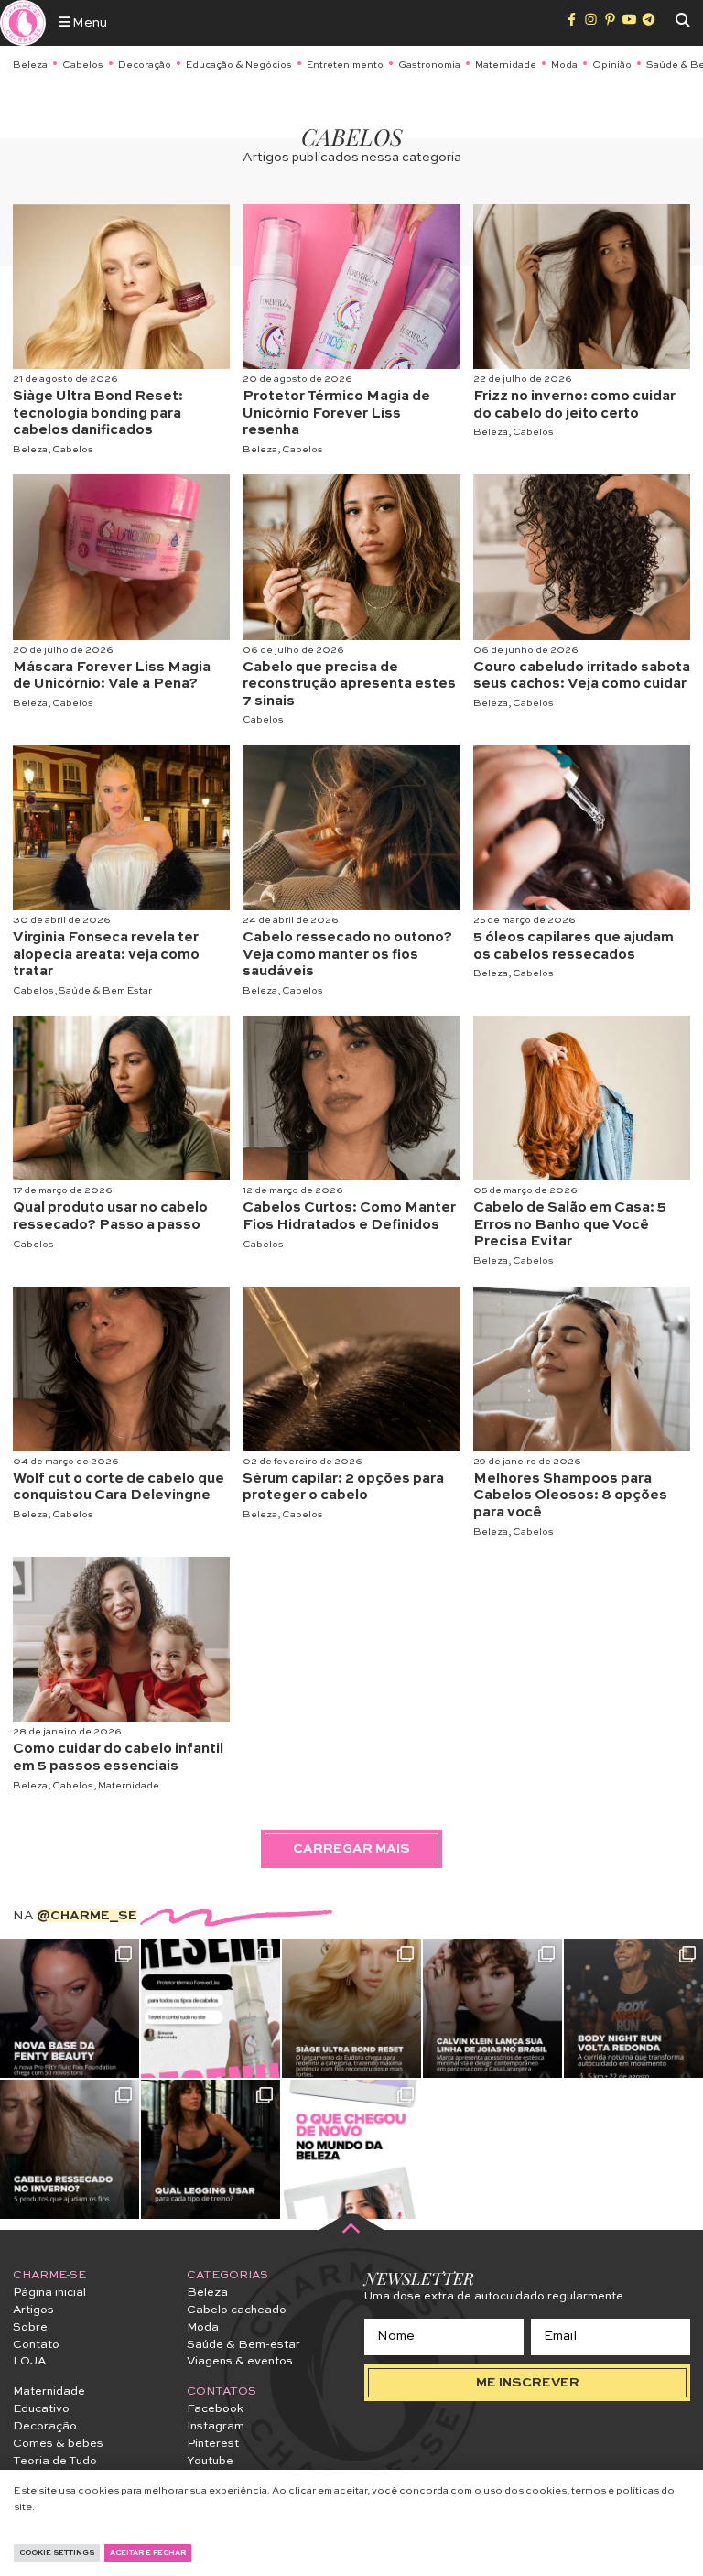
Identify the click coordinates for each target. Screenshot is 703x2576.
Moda (564, 65)
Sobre (30, 2327)
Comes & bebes (58, 2444)
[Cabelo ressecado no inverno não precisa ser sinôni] (70, 2149)
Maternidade (506, 65)
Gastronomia (429, 65)
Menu (88, 23)
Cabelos (83, 65)
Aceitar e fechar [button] (148, 2553)
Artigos (33, 2310)
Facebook (215, 2409)
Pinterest (213, 2444)
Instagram (216, 2426)
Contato (36, 2345)
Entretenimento (345, 65)
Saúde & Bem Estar (105, 991)
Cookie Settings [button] (57, 2553)
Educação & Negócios (239, 65)
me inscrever (528, 2383)
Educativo (41, 2409)
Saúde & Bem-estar (243, 2345)
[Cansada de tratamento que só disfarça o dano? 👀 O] (351, 2008)
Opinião (612, 65)
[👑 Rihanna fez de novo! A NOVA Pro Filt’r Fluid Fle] (70, 2008)
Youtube (210, 2461)
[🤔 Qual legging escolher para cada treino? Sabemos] (211, 2149)
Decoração (145, 65)
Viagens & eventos (240, 2361)
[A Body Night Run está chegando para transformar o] (633, 2008)
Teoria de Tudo (55, 2461)
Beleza (30, 65)
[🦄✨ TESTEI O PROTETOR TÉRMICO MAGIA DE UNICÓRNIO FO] (211, 2008)
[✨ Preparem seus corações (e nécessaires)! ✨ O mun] (351, 2149)
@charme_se (87, 1916)
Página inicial (49, 2293)
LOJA (29, 2361)
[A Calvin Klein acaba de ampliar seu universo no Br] (492, 2008)
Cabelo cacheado (237, 2310)
